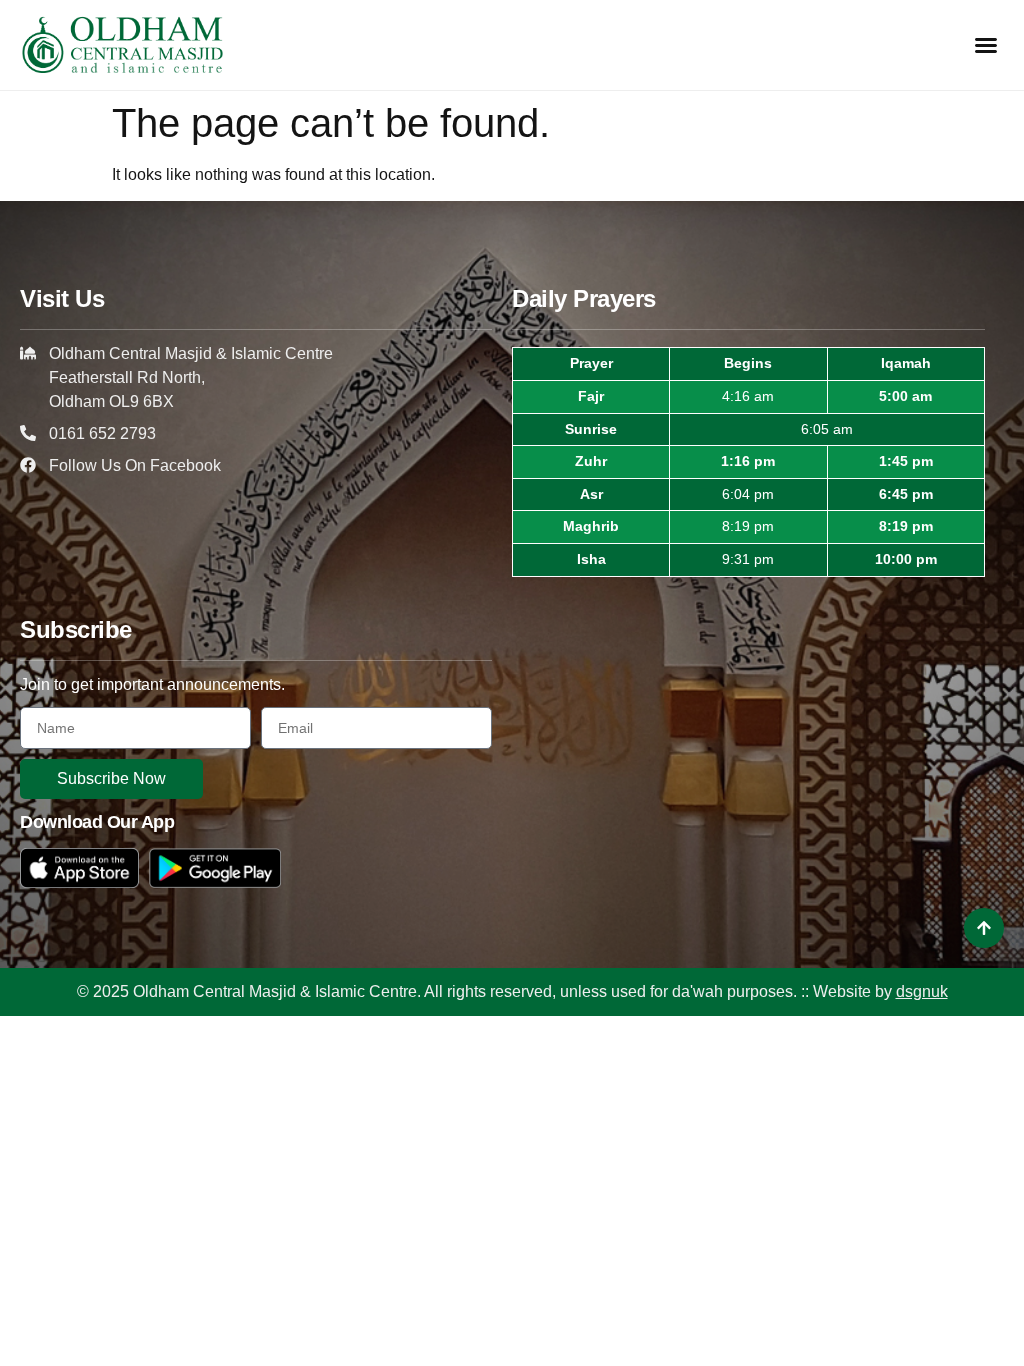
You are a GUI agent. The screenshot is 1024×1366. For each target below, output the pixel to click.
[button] (986, 45)
